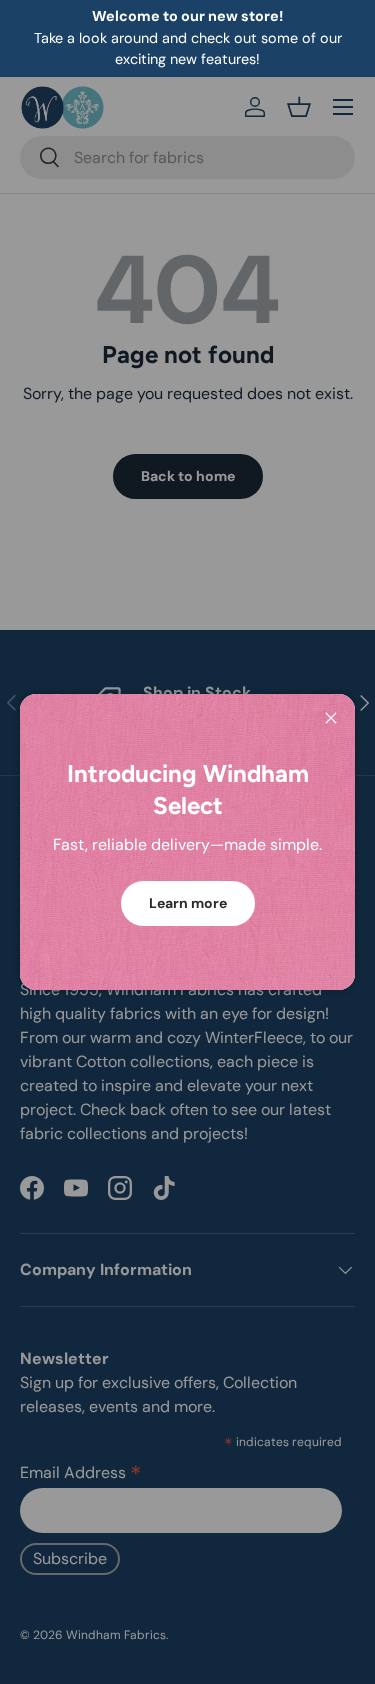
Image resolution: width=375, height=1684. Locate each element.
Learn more (188, 903)
